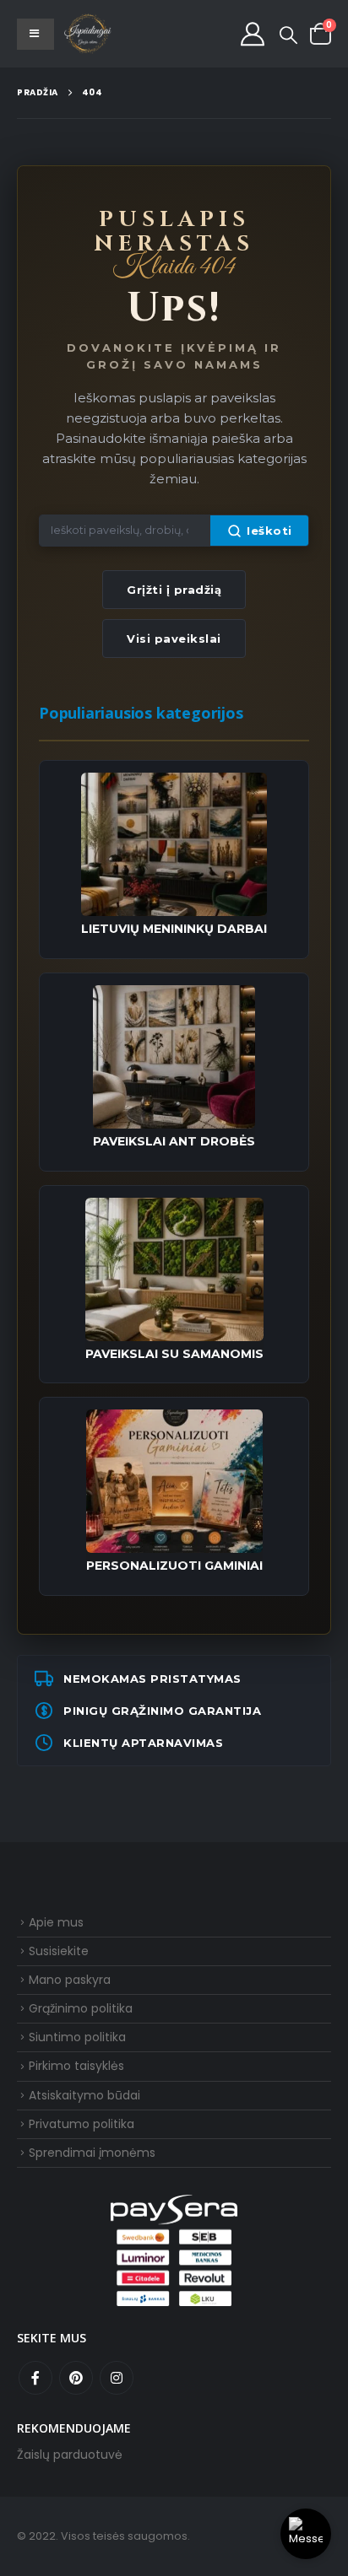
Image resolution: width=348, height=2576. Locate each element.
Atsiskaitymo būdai (84, 2095)
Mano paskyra (70, 1980)
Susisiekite (59, 1951)
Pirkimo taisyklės (76, 2066)
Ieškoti (269, 531)
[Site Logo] (88, 34)
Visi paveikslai (174, 639)
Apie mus (56, 1922)
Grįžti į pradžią (174, 590)
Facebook (35, 2378)
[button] (288, 35)
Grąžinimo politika (81, 2008)
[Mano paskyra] (253, 34)
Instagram (117, 2378)
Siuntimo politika (77, 2037)
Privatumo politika (82, 2124)
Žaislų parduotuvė (70, 2455)
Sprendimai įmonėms (92, 2153)
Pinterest (76, 2378)
